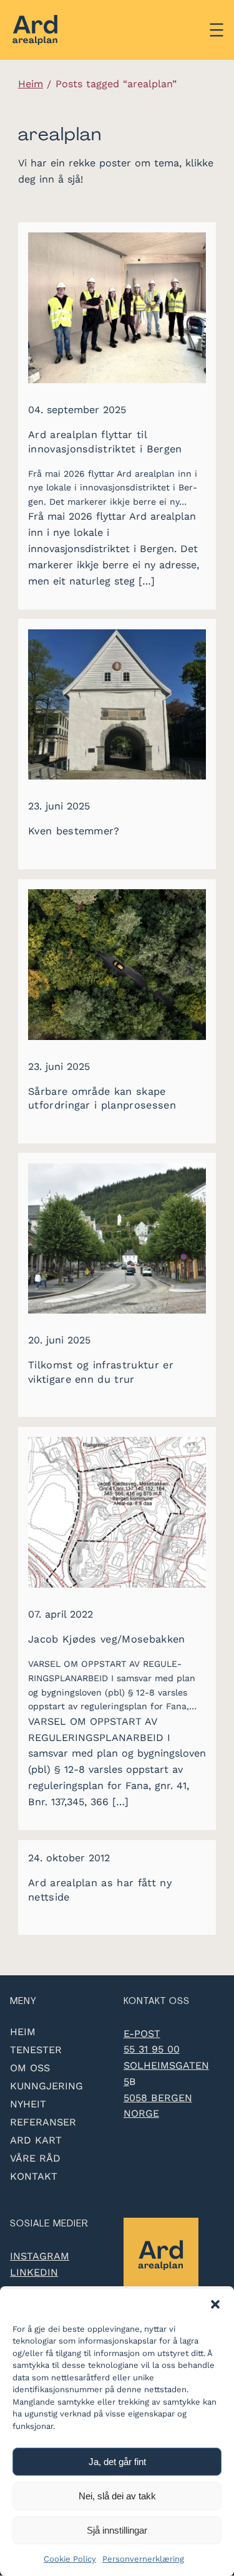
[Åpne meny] (217, 30)
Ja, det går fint (117, 2462)
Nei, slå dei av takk (117, 2496)
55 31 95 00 (152, 2049)
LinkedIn (34, 2272)
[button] (215, 2304)
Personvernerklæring (143, 2559)
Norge (141, 2113)
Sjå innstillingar (117, 2530)
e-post (142, 2034)
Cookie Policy (70, 2559)
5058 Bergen (158, 2098)
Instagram (40, 2256)
